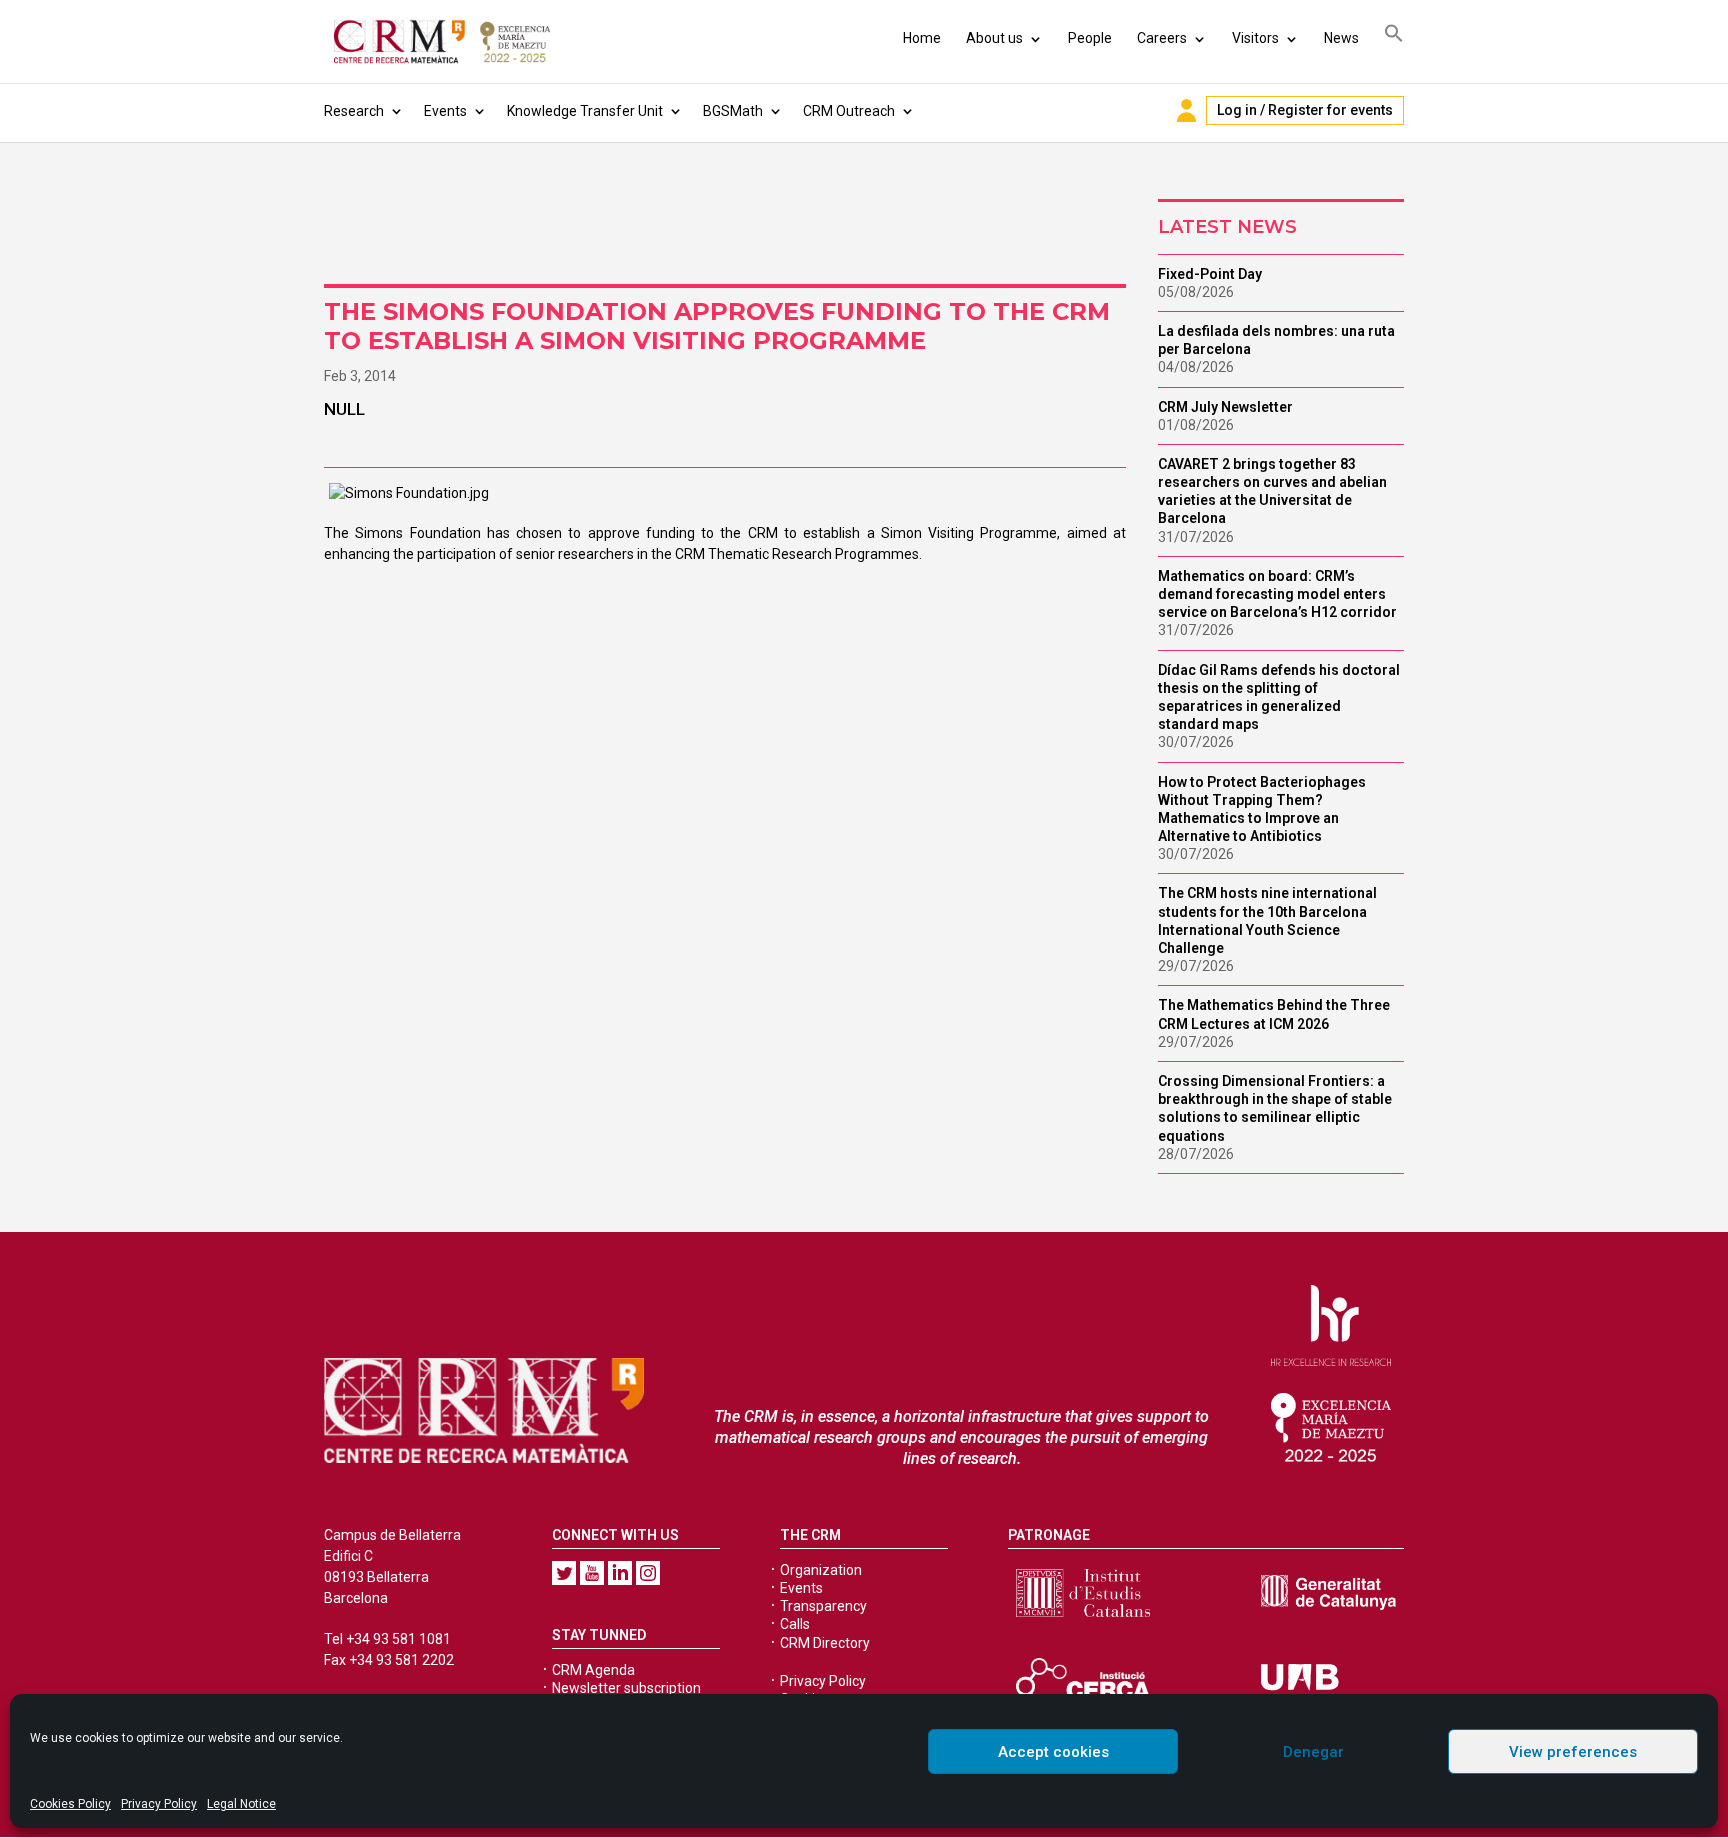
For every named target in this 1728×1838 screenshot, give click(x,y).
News (1341, 38)
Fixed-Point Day (1210, 274)
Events (445, 111)
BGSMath (733, 111)
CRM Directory (825, 1643)
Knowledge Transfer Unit (585, 111)
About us (994, 38)
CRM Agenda (593, 1670)
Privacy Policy (159, 1804)
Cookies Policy (70, 1804)
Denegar (1313, 1752)
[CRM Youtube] (592, 1573)
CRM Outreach (849, 111)
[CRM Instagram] (648, 1573)
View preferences (1573, 1752)
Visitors (1255, 38)
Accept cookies (1053, 1752)
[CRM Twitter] (564, 1573)
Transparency (823, 1606)
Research (354, 111)
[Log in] (1186, 110)
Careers (1162, 38)
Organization (821, 1570)
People (1090, 38)
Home (922, 38)
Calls (795, 1624)
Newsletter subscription (626, 1688)
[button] (1394, 36)
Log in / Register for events (1305, 110)
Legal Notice (241, 1804)
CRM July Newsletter (1225, 407)
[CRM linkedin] (620, 1573)
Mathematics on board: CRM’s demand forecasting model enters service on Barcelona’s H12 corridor (1277, 594)
